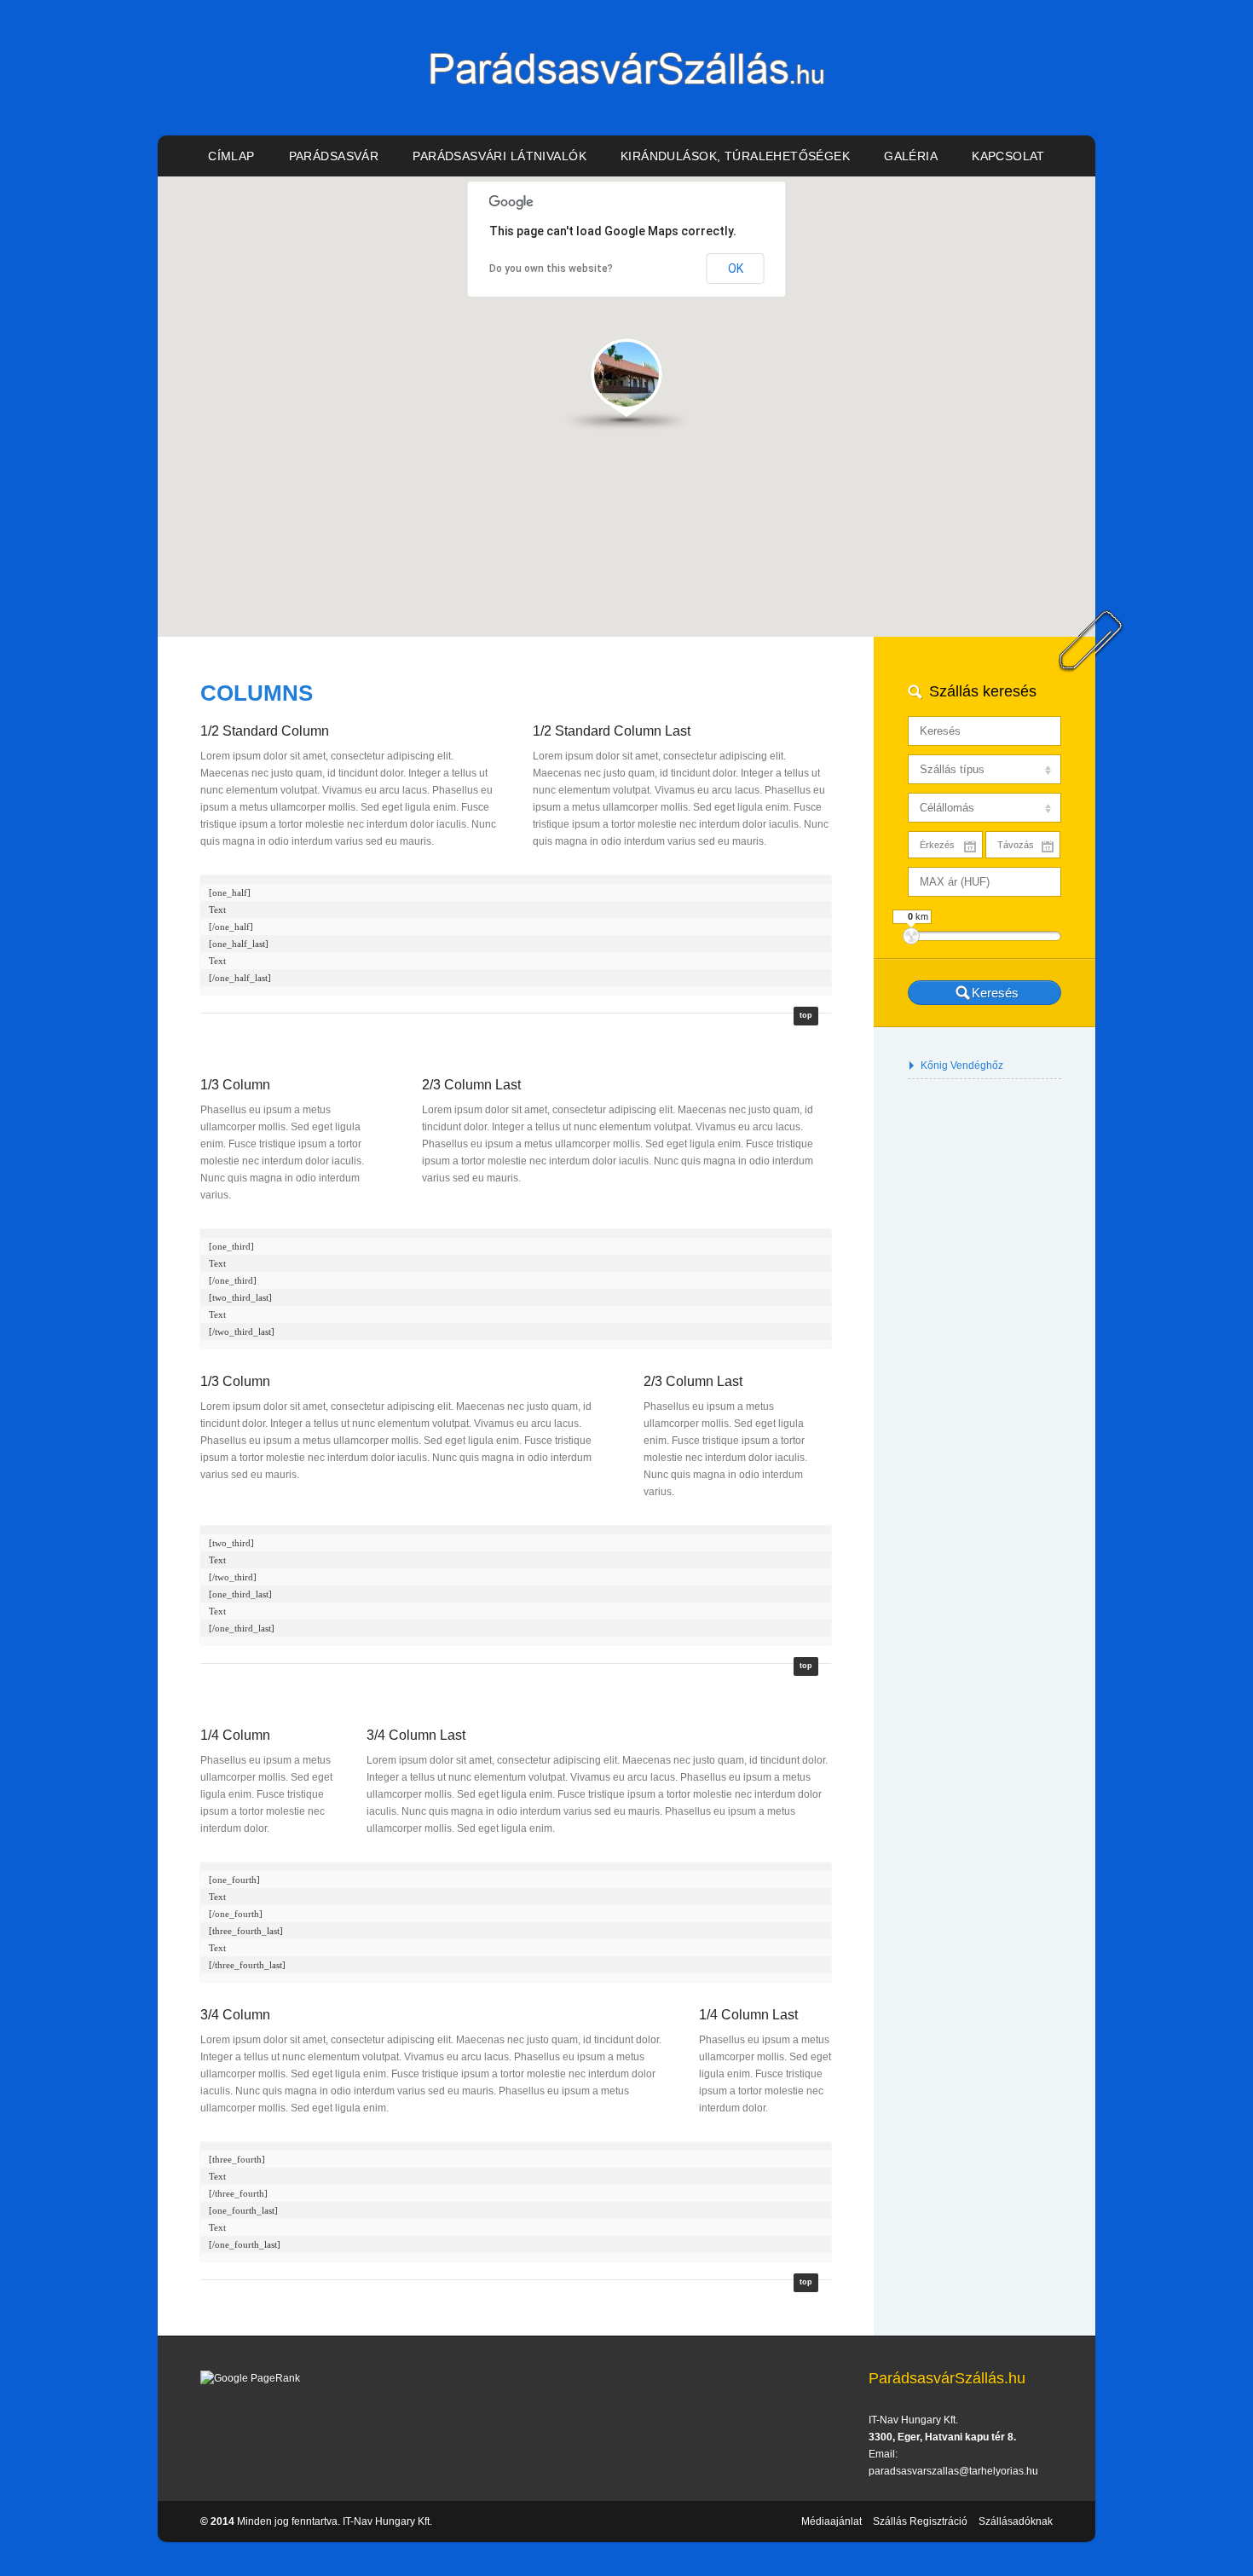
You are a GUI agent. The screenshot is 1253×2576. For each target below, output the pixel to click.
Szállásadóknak (1016, 2521)
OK (736, 269)
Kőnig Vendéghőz (962, 1066)
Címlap (231, 156)
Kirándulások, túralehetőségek (735, 156)
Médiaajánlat (831, 2521)
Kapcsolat (1008, 156)
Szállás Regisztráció (920, 2521)
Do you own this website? (551, 269)
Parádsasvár (334, 156)
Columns (257, 693)
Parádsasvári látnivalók (499, 156)
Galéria (911, 156)
